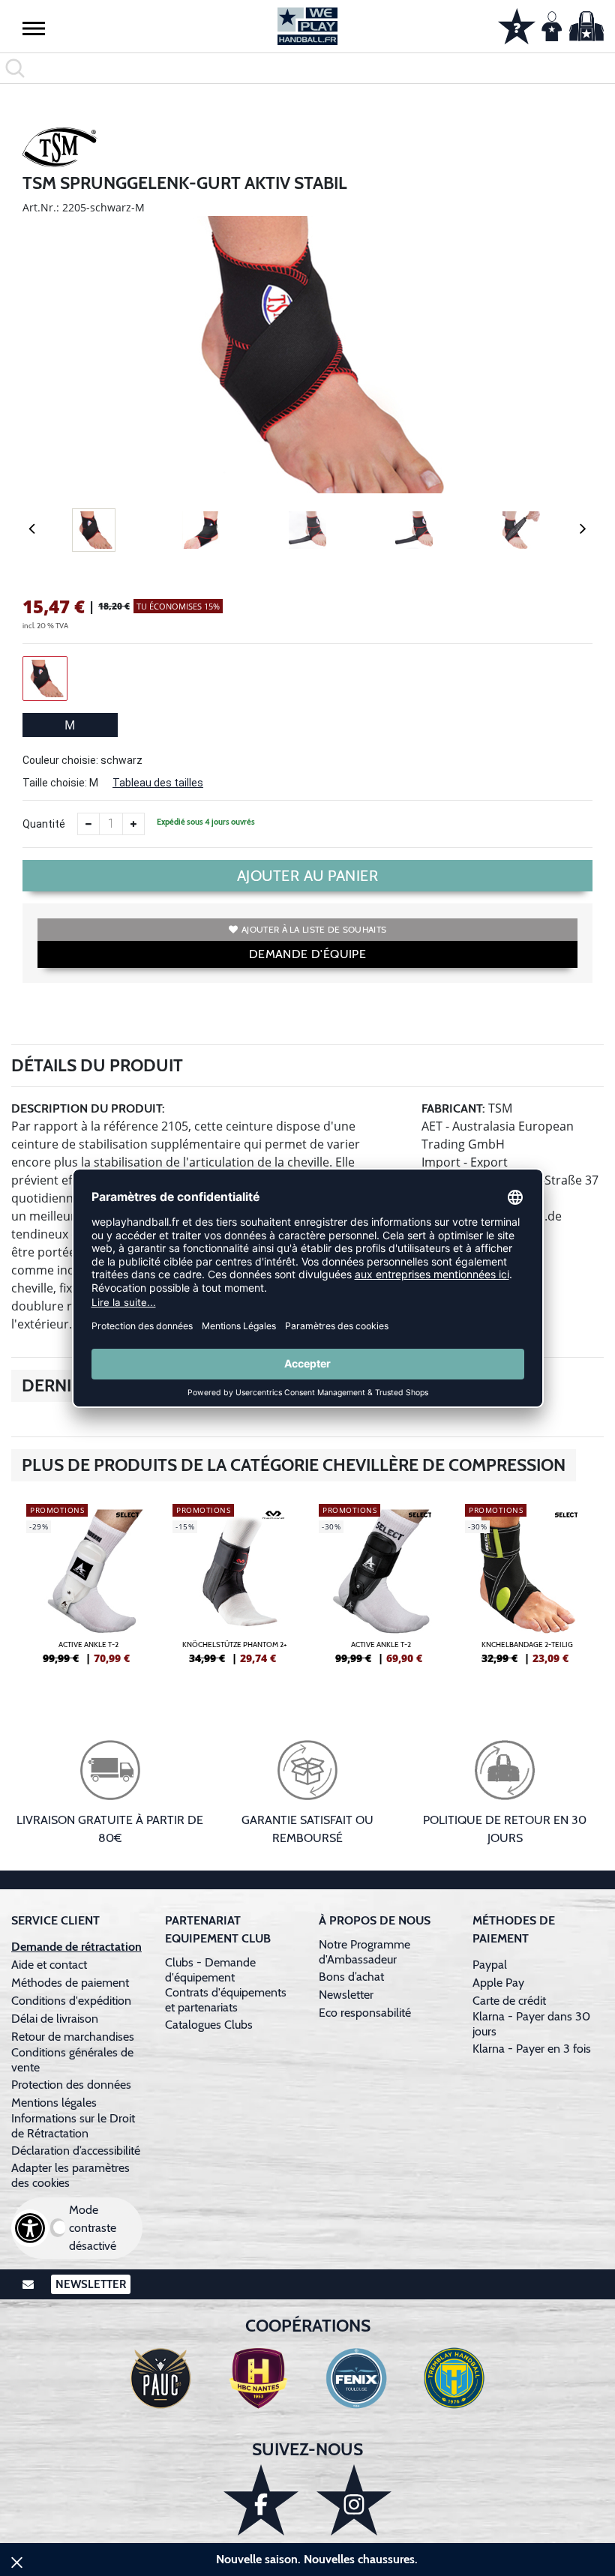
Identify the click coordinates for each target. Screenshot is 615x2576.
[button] (34, 28)
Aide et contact (49, 1965)
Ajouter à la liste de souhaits (314, 929)
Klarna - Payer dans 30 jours (531, 2024)
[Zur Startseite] (307, 26)
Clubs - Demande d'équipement (210, 1970)
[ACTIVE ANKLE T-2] (88, 1590)
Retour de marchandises (74, 2037)
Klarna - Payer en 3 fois (532, 2049)
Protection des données (71, 2085)
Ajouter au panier (308, 876)
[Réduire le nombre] (88, 824)
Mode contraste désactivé (93, 2228)
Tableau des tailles (158, 783)
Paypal (490, 1965)
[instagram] (354, 2500)
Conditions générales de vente (72, 2060)
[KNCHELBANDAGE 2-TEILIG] (527, 1590)
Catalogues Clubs (209, 2025)
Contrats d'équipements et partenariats (226, 2000)
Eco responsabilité (365, 2013)
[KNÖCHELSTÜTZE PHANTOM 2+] (234, 1590)
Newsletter (346, 1995)
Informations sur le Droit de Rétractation (73, 2126)
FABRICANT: (453, 1108)
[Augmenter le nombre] (133, 824)
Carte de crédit (509, 2001)
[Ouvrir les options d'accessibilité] (30, 2228)
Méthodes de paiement (73, 1983)
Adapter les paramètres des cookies (70, 2175)
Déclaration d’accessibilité (76, 2151)
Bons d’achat (353, 1977)
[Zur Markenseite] (60, 150)
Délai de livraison (55, 2019)
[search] (307, 68)
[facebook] (261, 2500)
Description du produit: (88, 1108)
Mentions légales (54, 2103)
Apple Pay (498, 1983)
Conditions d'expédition (74, 2001)
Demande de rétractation (76, 1947)
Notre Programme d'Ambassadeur (364, 1952)
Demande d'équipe (307, 954)
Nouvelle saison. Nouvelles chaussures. (317, 2559)
